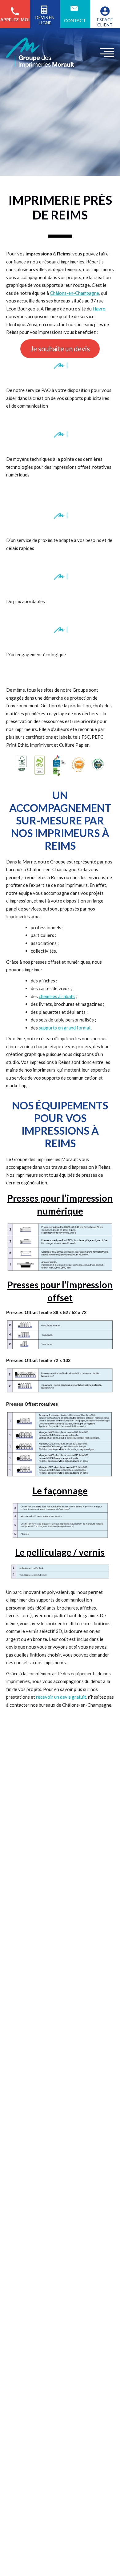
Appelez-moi (15, 20)
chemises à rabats (57, 996)
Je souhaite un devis (60, 349)
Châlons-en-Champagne (74, 293)
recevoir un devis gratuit (61, 1697)
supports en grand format (65, 1028)
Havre (99, 309)
